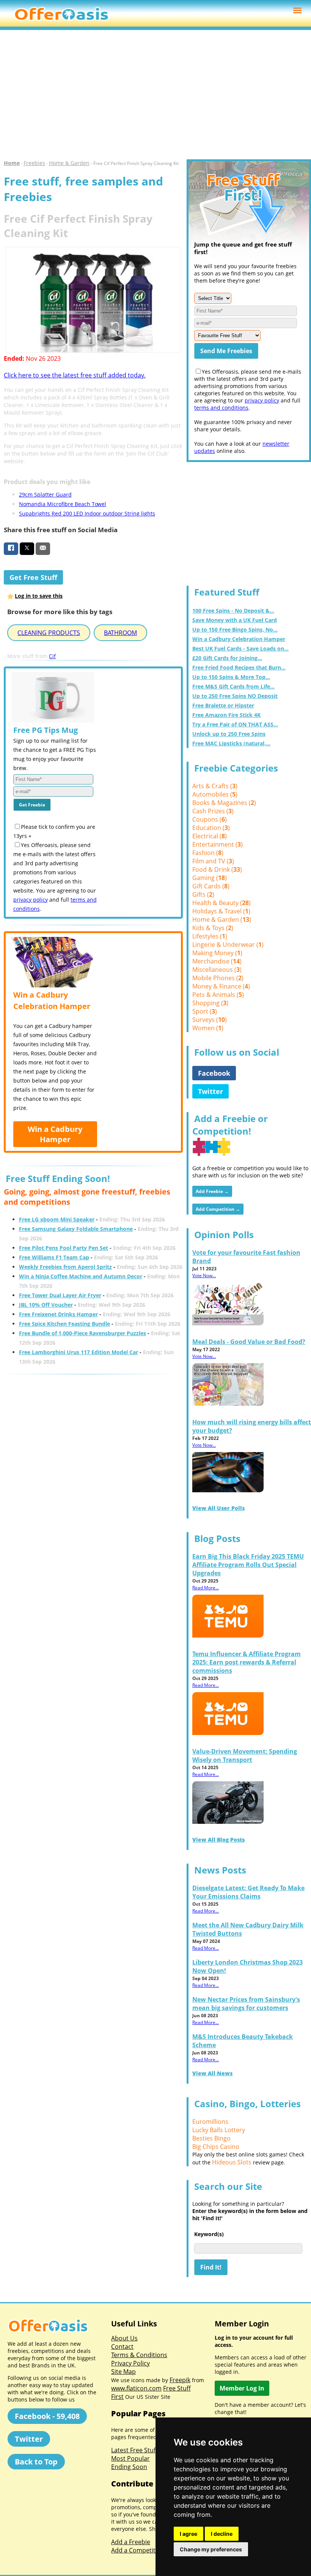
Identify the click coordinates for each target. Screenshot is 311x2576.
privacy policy (31, 900)
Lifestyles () (210, 936)
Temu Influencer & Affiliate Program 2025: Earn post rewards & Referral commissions (247, 1662)
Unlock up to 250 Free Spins (229, 734)
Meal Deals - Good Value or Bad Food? (249, 1342)
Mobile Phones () (218, 978)
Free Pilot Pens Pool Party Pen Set (64, 1248)
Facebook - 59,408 (47, 2416)
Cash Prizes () (213, 811)
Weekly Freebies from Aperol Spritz (65, 1267)
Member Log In (242, 2388)
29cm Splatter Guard (45, 494)
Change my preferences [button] (211, 2549)
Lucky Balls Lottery (219, 2130)
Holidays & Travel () (221, 911)
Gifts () (203, 894)
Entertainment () (218, 844)
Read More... (206, 1588)
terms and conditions (221, 408)
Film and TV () (213, 861)
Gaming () (210, 878)
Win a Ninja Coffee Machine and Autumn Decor (81, 1276)
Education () (211, 828)
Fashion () (208, 853)
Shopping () (210, 1003)
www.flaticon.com (136, 2388)
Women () (208, 1028)
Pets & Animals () (218, 995)
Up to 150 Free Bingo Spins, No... (235, 629)
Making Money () (217, 953)
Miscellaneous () (217, 970)
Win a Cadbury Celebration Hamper (239, 639)
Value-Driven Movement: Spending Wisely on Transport (245, 1756)
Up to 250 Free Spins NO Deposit (235, 696)
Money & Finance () (221, 986)
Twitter (210, 1091)
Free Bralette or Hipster (223, 705)
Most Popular (130, 2458)
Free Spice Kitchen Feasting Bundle (64, 1324)
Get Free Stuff (33, 577)
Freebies (34, 163)
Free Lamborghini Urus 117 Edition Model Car (79, 1352)
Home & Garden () (222, 919)
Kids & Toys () (213, 928)
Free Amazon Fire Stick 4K (226, 715)
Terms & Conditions (139, 2355)
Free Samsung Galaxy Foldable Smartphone (76, 1229)
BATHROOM (120, 633)
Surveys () (210, 1020)
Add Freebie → (212, 1191)
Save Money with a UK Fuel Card (235, 620)
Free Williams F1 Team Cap (54, 1257)
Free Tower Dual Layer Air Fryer (60, 1295)
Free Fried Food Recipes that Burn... (239, 667)
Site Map (123, 2372)
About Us (124, 2338)
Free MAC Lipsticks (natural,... (231, 743)
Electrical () (210, 836)
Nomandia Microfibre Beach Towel (63, 504)
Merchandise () (217, 961)
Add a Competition (138, 2550)
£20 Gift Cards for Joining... (227, 658)
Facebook (214, 1073)
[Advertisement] (155, 95)
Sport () (205, 1011)
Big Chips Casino (216, 2147)
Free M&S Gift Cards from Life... (233, 686)
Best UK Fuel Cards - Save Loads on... (240, 648)
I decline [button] (222, 2534)
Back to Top (36, 2462)
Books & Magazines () (224, 803)
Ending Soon (129, 2467)
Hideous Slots (232, 2162)
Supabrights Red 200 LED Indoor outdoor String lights (87, 513)
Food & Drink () (217, 869)
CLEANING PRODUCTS (49, 633)
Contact (122, 2347)
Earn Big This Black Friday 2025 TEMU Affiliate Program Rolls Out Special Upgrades (248, 1565)
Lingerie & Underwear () (228, 945)
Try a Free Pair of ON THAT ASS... (235, 724)
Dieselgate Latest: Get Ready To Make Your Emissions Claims (248, 1892)
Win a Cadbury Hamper (55, 1134)
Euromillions (210, 2122)
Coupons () (210, 819)
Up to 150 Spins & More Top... (231, 677)
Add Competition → (218, 1209)
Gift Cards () (211, 886)
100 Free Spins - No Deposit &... (233, 611)
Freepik (180, 2380)
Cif (52, 656)
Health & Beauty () (221, 903)
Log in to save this (39, 596)
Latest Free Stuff (134, 2450)
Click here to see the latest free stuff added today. (75, 375)
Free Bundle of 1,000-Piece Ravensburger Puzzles (82, 1333)
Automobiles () (215, 794)
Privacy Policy (130, 2363)
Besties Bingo (211, 2138)
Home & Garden (69, 163)
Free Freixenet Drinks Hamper (58, 1314)
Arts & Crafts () (215, 786)
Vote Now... (204, 1275)
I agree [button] (188, 2534)
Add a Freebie (131, 2542)
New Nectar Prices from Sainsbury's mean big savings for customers (246, 2004)
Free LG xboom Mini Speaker (57, 1219)
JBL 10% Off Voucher (46, 1305)
